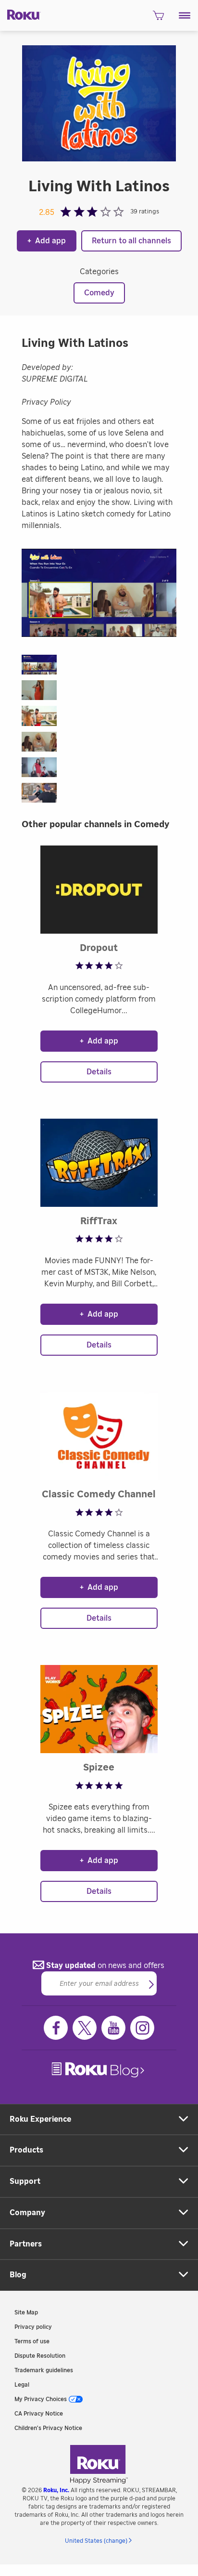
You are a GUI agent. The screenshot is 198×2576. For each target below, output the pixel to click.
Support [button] (25, 2181)
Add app (47, 241)
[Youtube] (113, 2028)
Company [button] (27, 2213)
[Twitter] (85, 2028)
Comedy (99, 293)
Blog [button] (18, 2275)
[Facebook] (56, 2028)
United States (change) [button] (96, 2541)
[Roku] (20, 14)
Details (99, 1072)
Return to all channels (131, 241)
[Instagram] (142, 2028)
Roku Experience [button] (40, 2119)
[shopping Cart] (158, 18)
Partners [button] (26, 2244)
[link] (99, 2070)
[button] (185, 15)
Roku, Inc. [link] (56, 2490)
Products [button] (26, 2150)
